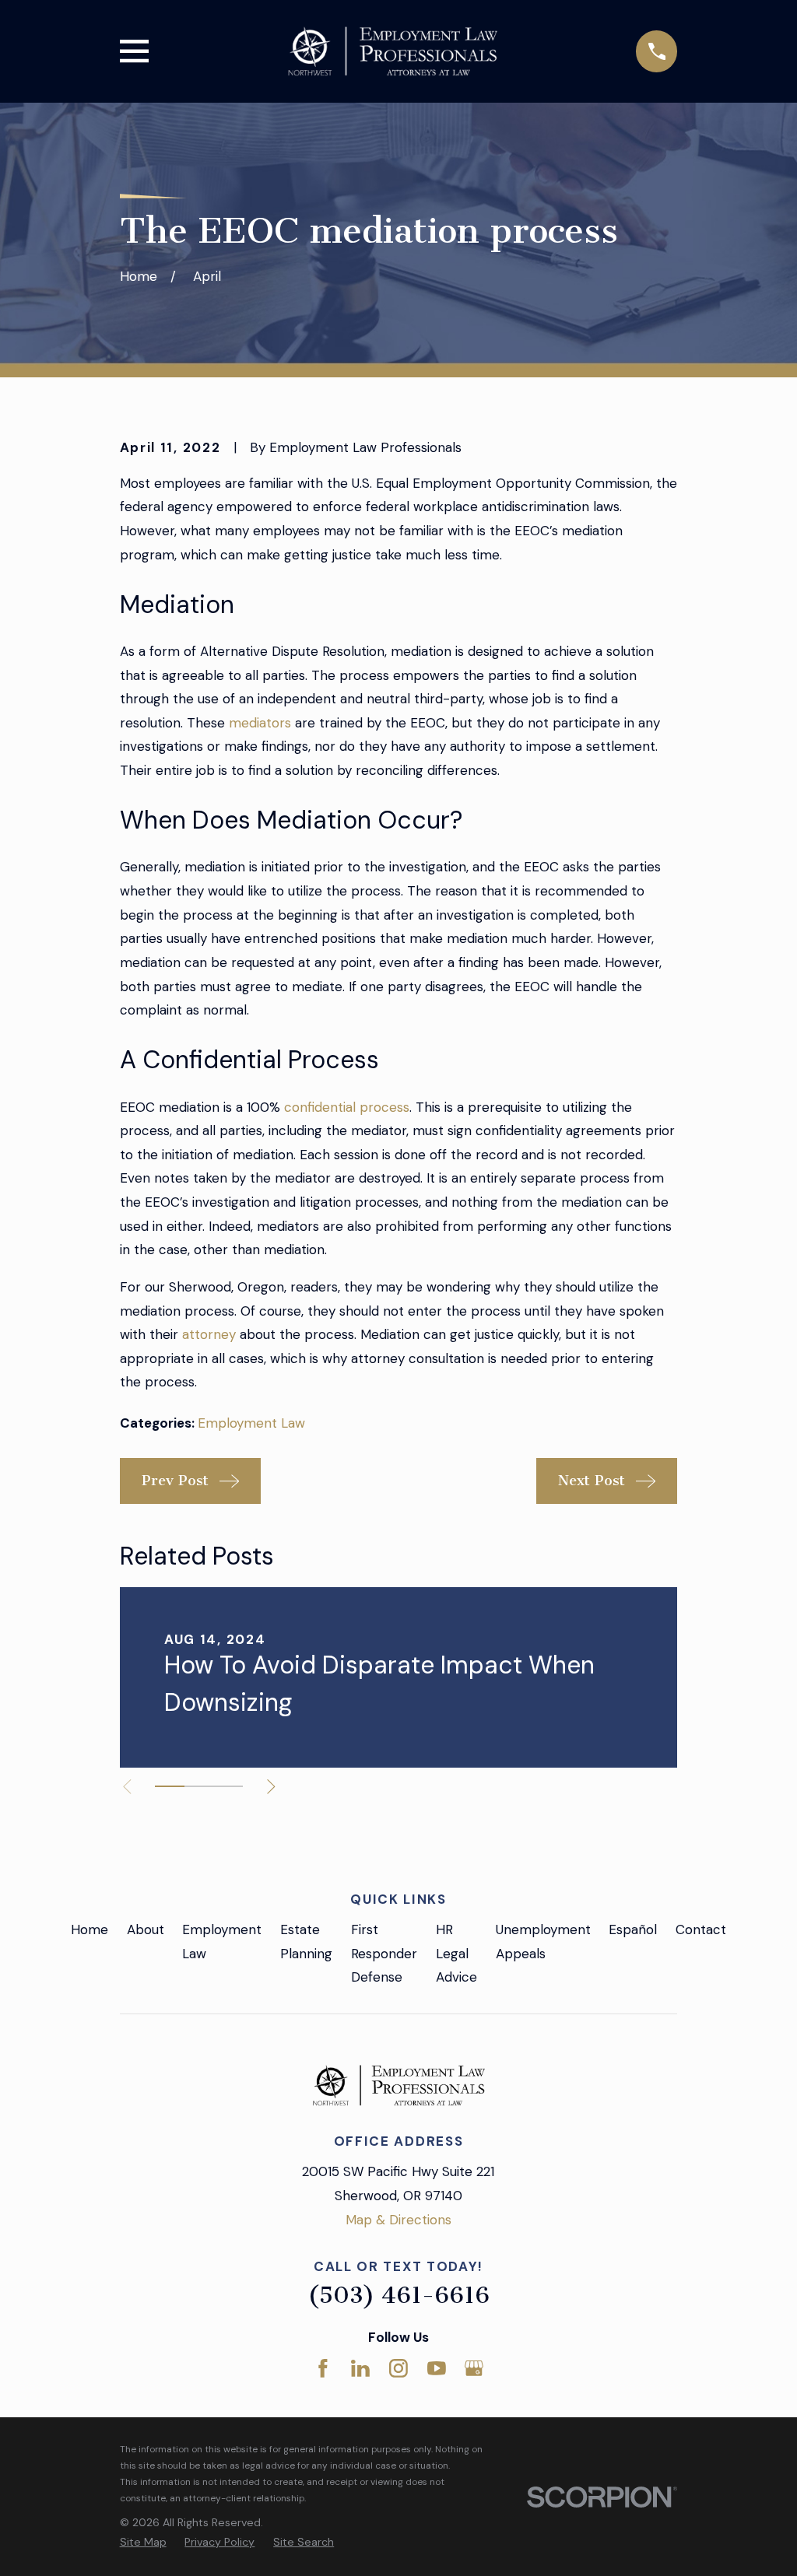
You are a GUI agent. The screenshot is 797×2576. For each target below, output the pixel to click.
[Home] (392, 51)
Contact (701, 1929)
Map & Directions (398, 2220)
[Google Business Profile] (474, 2368)
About (146, 1929)
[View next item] (271, 1787)
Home (90, 1929)
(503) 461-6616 (398, 2295)
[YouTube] (437, 2368)
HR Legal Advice (456, 1953)
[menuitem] (143, 2543)
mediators (260, 723)
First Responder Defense (384, 1953)
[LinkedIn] (360, 2368)
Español (633, 1929)
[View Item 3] (228, 1786)
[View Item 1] (170, 1786)
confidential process (347, 1107)
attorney (209, 1334)
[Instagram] (398, 2368)
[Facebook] (323, 2368)
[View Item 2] (199, 1786)
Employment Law (251, 1423)
